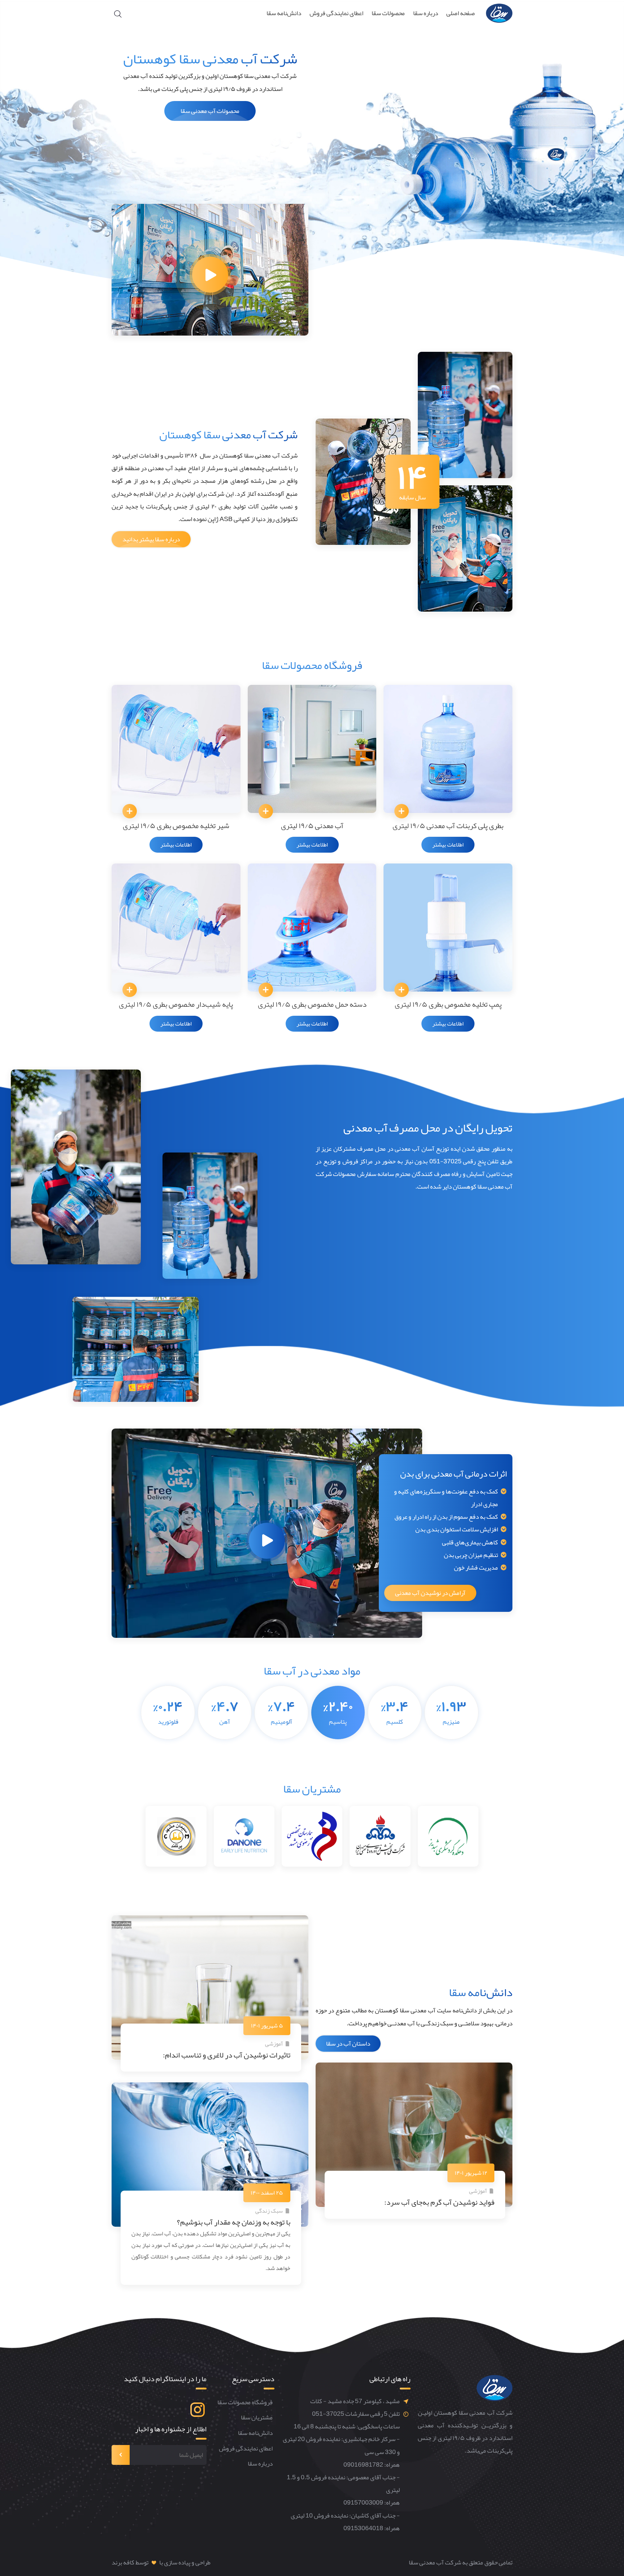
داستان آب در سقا (348, 2044)
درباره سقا (426, 13)
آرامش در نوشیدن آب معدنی (430, 1593)
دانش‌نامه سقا (284, 13)
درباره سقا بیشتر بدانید (151, 539)
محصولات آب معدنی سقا (210, 111)
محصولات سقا (388, 13)
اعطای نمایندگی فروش (336, 13)
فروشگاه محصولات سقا (245, 2403)
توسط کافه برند (130, 2562)
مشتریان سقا (257, 2418)
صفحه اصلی (461, 13)
